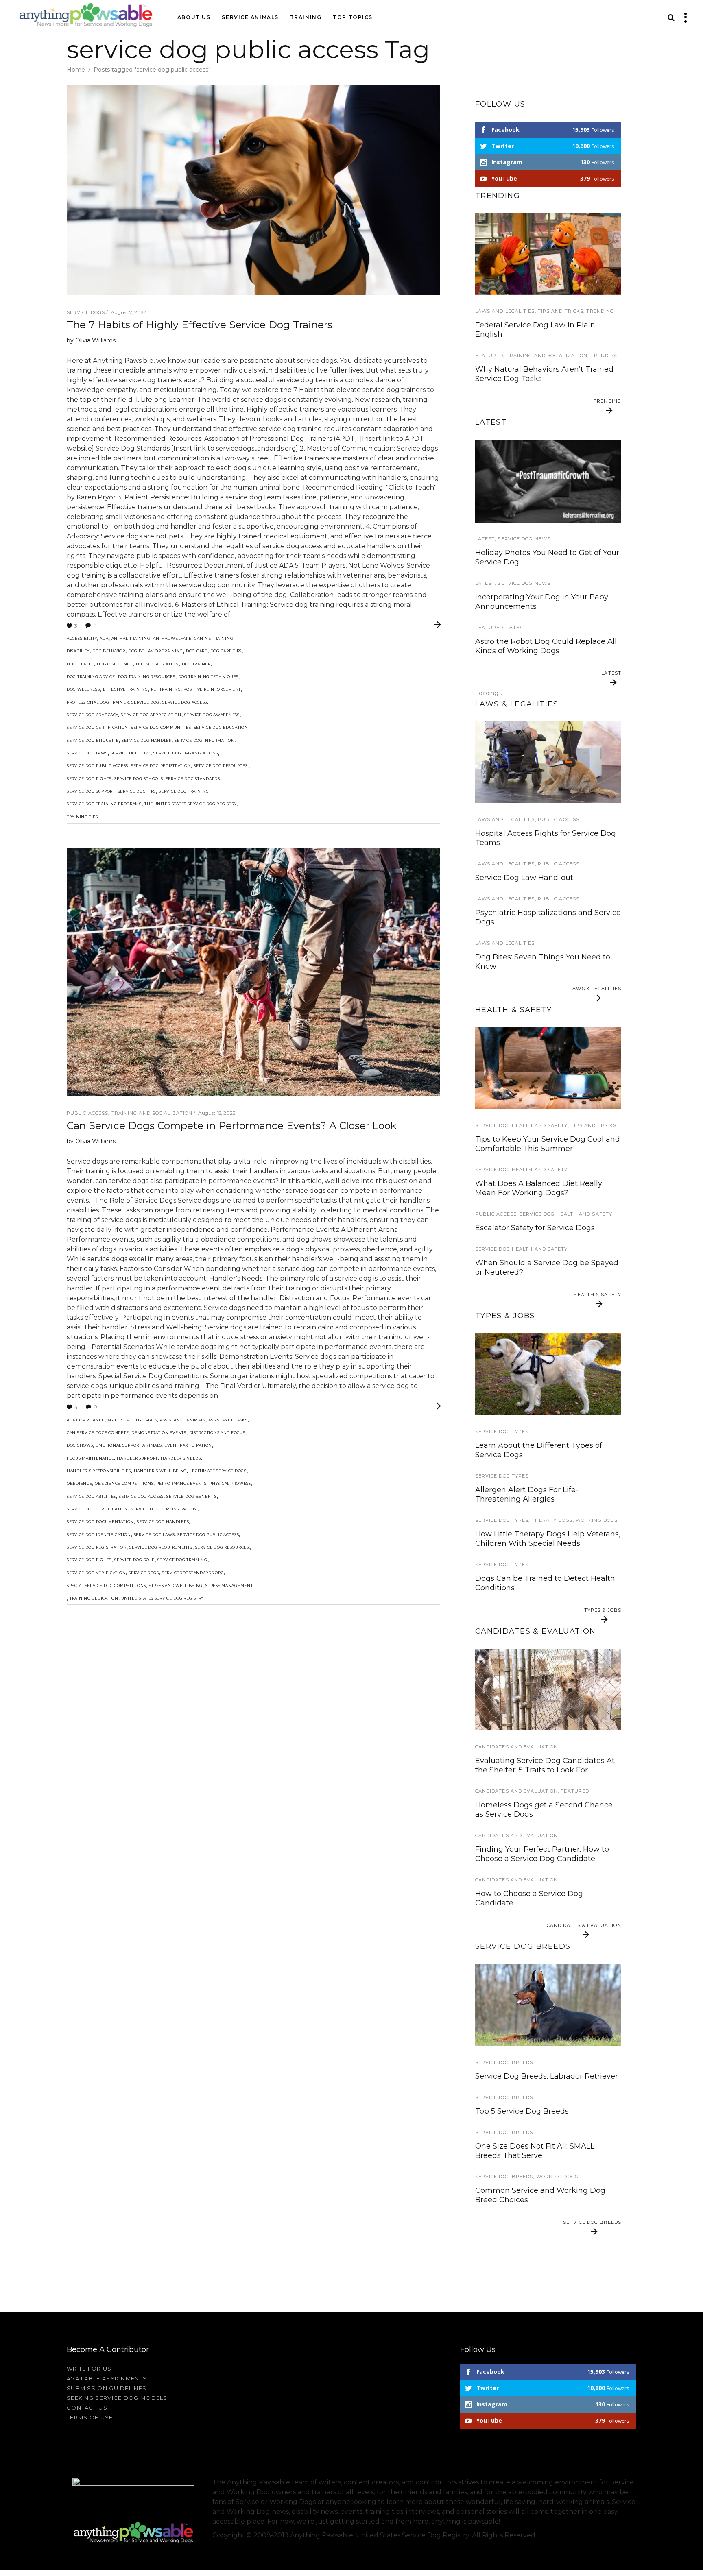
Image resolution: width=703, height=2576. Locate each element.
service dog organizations (186, 753)
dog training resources (147, 677)
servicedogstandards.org (193, 1573)
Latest (485, 539)
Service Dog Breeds (504, 2062)
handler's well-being (160, 1471)
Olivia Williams (95, 340)
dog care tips (226, 651)
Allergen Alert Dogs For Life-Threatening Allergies (527, 1494)
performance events (181, 1483)
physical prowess (230, 1483)
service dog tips (137, 791)
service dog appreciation (151, 715)
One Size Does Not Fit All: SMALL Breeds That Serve (535, 2151)
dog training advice (91, 677)
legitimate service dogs (218, 1471)
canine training (214, 638)
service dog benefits (191, 1496)
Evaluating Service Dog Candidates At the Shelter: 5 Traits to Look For (545, 1765)
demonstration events (159, 1433)
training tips (82, 817)
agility (115, 1420)
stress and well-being (176, 1585)
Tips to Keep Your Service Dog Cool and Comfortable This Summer (548, 1144)
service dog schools (139, 779)
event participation (188, 1445)
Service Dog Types (502, 1432)
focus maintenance (90, 1458)
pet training (166, 689)
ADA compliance (86, 1420)
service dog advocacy (92, 715)
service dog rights (89, 779)
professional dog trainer (98, 702)
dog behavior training (156, 651)
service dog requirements (161, 1547)
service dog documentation (100, 1522)
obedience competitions (124, 1483)
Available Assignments (107, 2378)
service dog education (221, 727)
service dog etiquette (93, 740)
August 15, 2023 (217, 1113)
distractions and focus (217, 1433)
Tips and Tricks (561, 311)
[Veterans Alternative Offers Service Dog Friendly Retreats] (548, 481)
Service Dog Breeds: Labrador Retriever (547, 2076)
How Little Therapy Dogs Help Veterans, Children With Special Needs (548, 1539)
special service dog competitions (106, 1585)
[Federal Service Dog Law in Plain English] (548, 762)
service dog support (91, 791)
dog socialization (157, 664)
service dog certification (97, 727)
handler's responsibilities (99, 1471)
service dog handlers (163, 1522)
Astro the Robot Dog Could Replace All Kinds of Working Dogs (546, 646)
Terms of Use (90, 2417)
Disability (78, 651)
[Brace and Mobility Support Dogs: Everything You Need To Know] (548, 1374)
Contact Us (87, 2408)
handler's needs (181, 1458)
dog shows (80, 1445)
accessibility (82, 638)
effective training (126, 689)
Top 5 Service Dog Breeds (522, 2111)
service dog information (205, 740)
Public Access (87, 1113)
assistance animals (183, 1420)
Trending (600, 311)
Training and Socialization (152, 1113)
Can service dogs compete (98, 1433)
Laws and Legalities (505, 311)
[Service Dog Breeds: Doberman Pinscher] (548, 2005)
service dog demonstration (164, 1509)
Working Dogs (597, 1520)
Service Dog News (524, 539)
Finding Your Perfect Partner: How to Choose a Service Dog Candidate (542, 1854)
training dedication (94, 1598)
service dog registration (161, 766)
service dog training (184, 791)
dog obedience (115, 664)
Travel (486, 420)
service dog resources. (221, 766)
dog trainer (196, 664)
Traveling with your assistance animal (545, 434)
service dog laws (87, 753)
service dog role (134, 1560)
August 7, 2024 (129, 312)
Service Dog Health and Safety (522, 1125)
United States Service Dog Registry (162, 1598)
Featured (489, 355)
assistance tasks (228, 1420)
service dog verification (96, 1573)
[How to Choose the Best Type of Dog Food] (548, 1068)
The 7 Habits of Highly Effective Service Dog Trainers (200, 325)
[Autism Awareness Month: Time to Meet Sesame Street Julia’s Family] (548, 254)
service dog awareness (212, 715)
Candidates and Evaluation (517, 1747)
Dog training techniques (208, 677)
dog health (80, 664)
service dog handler (147, 740)
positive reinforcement (212, 689)
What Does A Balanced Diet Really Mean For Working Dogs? (539, 1188)
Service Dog (145, 702)
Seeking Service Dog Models (117, 2398)
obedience (79, 1483)
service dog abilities (91, 1496)
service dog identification (99, 1535)
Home (76, 70)
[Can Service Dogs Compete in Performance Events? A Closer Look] (253, 972)
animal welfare (172, 638)
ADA (104, 638)
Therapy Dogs (552, 1520)
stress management (229, 1585)
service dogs (144, 1573)
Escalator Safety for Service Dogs (535, 1228)
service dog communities (161, 727)
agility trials (142, 1420)
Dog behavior (109, 651)
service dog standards (193, 779)
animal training (131, 638)
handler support (137, 1458)
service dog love (131, 753)
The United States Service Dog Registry (190, 804)
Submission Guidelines (107, 2388)
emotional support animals (129, 1445)
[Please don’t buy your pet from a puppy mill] (548, 1690)
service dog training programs (104, 804)
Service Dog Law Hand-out (524, 878)
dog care (197, 651)
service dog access (185, 702)
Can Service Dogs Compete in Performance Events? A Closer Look (232, 1125)
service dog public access (97, 766)
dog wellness (83, 689)
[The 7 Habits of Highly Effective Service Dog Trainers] (253, 190)
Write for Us (89, 2369)
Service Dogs (86, 312)
